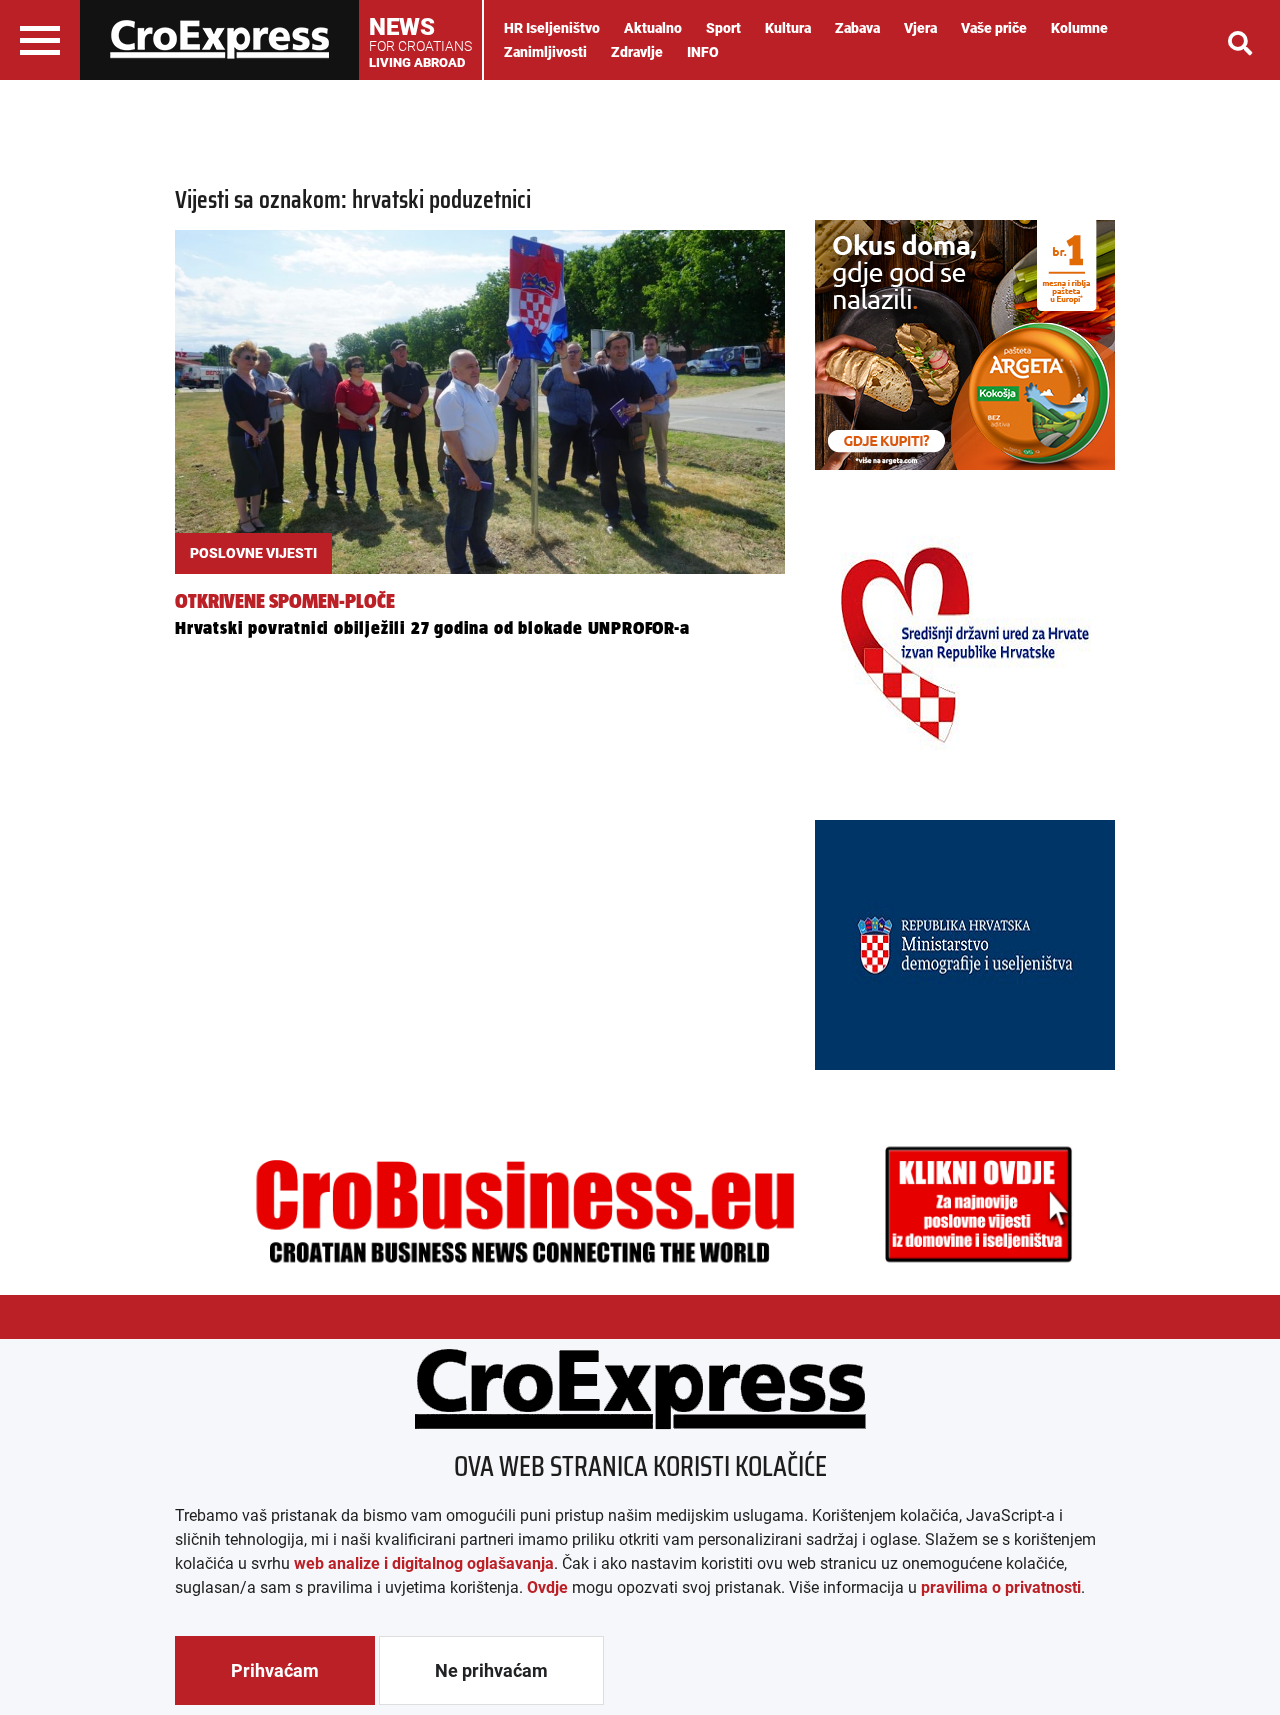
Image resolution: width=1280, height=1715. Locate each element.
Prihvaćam (275, 1670)
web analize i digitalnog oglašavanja (424, 1563)
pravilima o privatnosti (1001, 1587)
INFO (703, 52)
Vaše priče (994, 28)
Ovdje (547, 1587)
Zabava (857, 28)
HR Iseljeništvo (552, 28)
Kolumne (1079, 28)
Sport (723, 28)
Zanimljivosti (545, 52)
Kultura (788, 28)
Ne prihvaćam (491, 1670)
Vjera (920, 28)
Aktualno (653, 28)
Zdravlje (637, 52)
